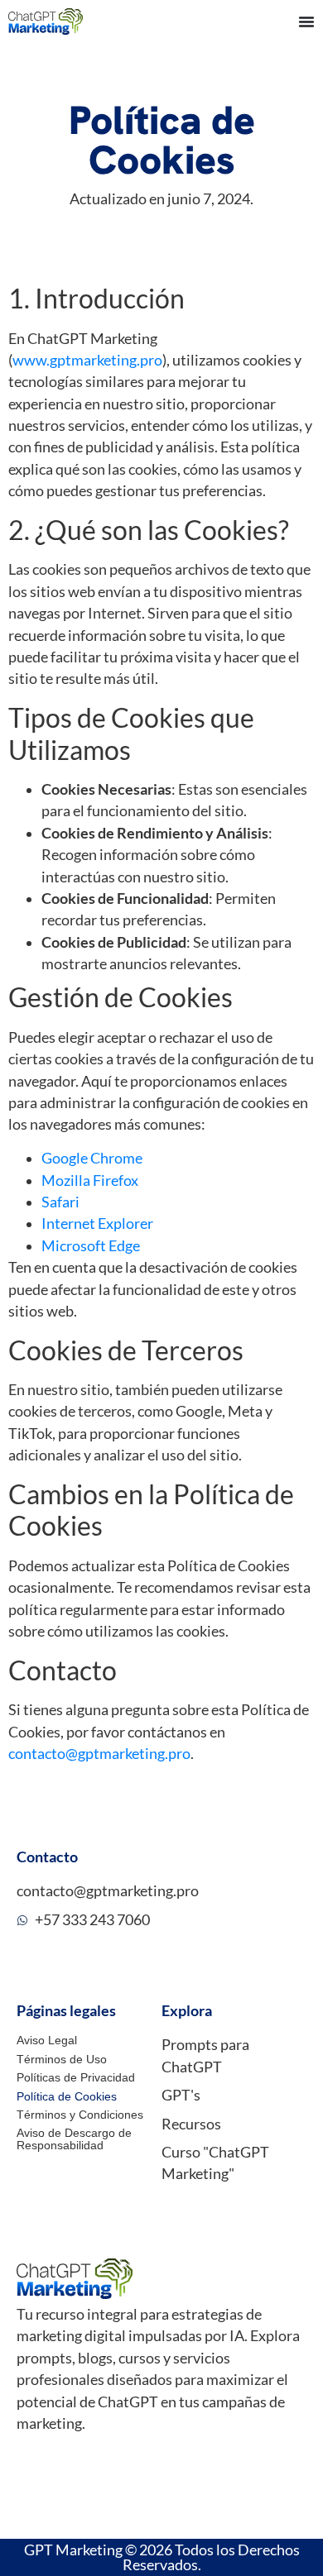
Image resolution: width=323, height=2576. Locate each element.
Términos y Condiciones (80, 2115)
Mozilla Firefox (90, 1180)
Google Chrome (92, 1158)
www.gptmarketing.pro (87, 360)
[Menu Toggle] (306, 22)
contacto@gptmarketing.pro (99, 1754)
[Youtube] (24, 2467)
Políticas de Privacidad (76, 2077)
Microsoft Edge (91, 1246)
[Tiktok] (87, 2467)
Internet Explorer (97, 1223)
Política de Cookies (67, 2096)
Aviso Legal (47, 2040)
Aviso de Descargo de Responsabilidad (74, 2139)
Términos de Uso (62, 2059)
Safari (60, 1202)
